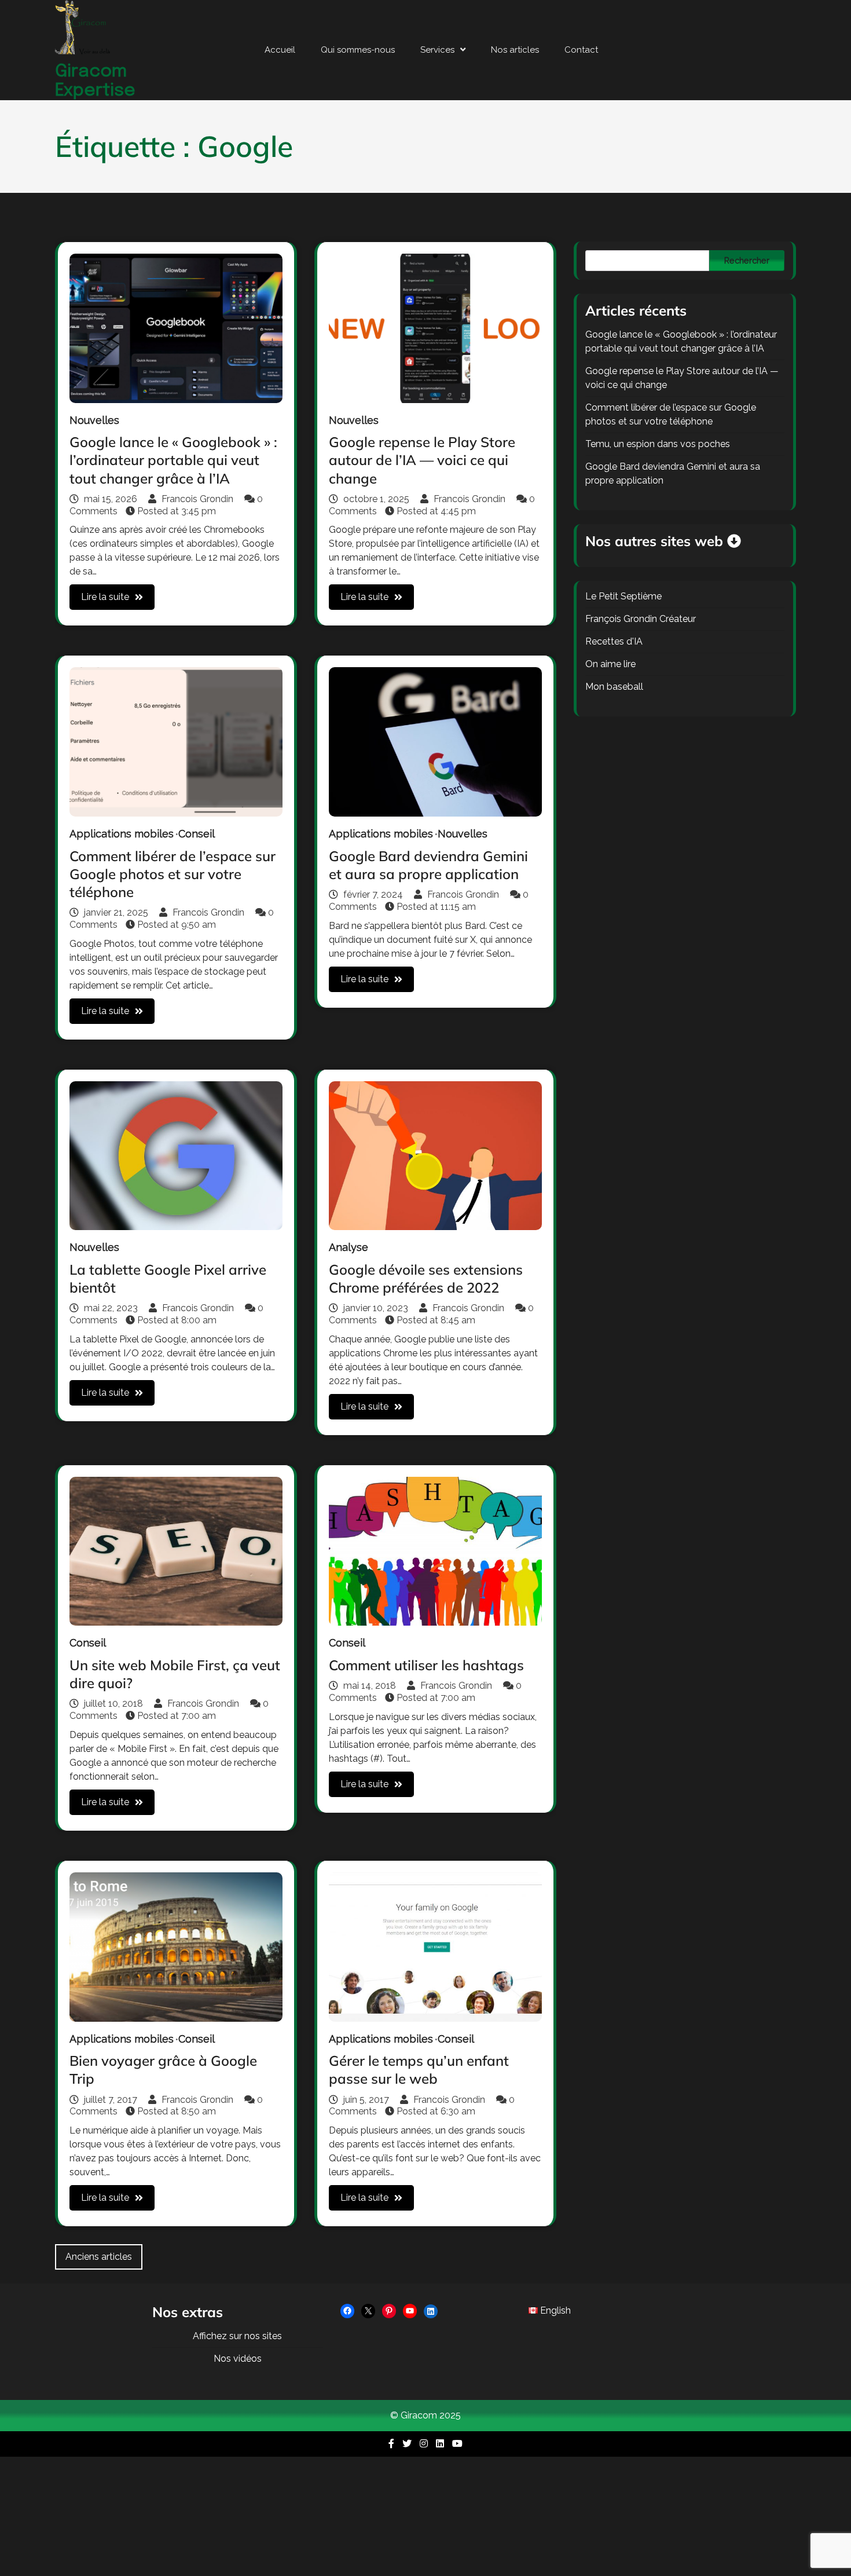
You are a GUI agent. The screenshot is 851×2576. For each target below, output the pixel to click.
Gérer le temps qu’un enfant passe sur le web (419, 2070)
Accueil (280, 50)
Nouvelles (94, 420)
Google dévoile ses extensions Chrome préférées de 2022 (426, 1278)
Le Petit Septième (623, 596)
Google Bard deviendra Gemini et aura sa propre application (428, 865)
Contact (581, 50)
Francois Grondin (197, 499)
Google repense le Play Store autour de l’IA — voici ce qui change (422, 460)
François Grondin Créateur (641, 619)
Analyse (349, 1247)
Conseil (197, 834)
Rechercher (747, 261)
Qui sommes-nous (358, 50)
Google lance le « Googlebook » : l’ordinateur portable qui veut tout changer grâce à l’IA (173, 460)
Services (437, 50)
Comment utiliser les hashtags (426, 1665)
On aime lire (610, 664)
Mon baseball (614, 687)
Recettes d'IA (614, 641)
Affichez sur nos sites (237, 2336)
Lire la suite (105, 597)
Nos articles (515, 50)
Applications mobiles (122, 834)
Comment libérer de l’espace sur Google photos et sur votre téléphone (173, 874)
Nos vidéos (238, 2359)
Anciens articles (99, 2257)
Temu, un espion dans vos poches (658, 444)
